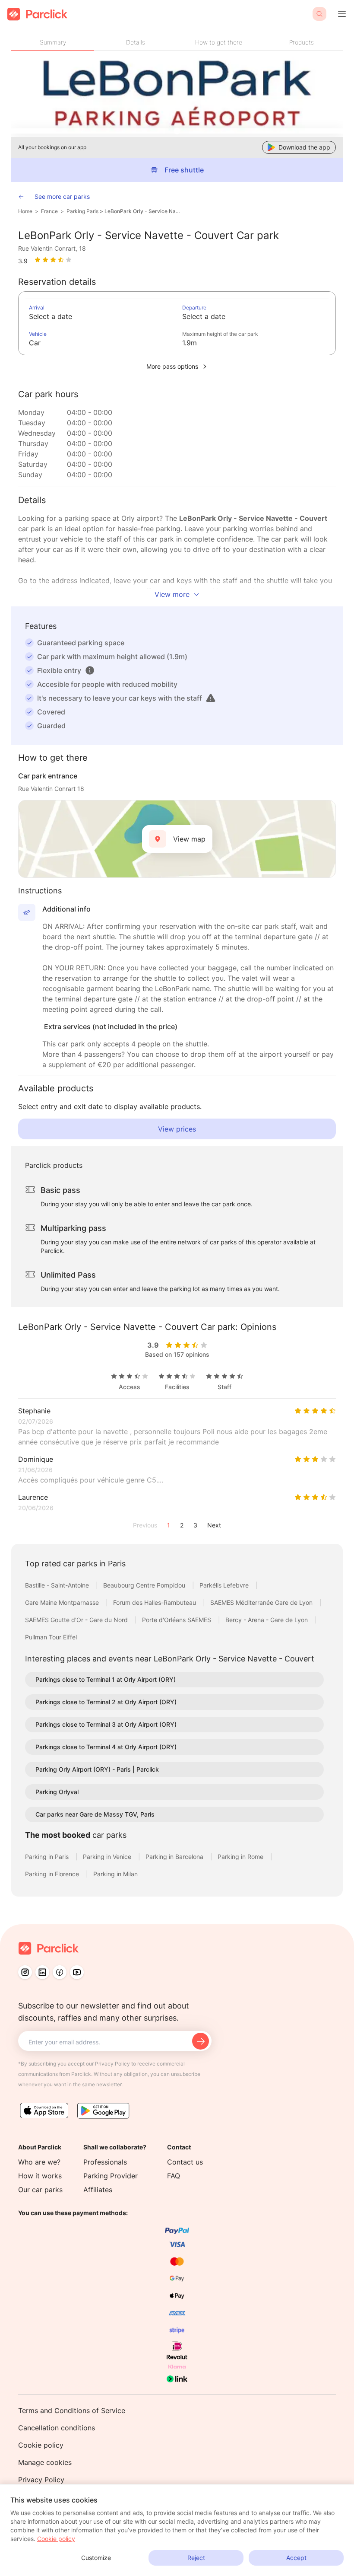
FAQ (174, 2176)
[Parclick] (37, 14)
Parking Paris (82, 211)
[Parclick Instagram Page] (25, 1972)
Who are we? (39, 2162)
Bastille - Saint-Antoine (58, 1585)
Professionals (105, 2162)
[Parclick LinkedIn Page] (42, 1972)
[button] (90, 670)
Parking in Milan (115, 1874)
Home (25, 211)
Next (214, 1525)
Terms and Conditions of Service (72, 2410)
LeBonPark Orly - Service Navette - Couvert (143, 211)
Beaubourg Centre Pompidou (145, 1585)
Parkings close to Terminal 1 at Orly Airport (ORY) (106, 1679)
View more (172, 594)
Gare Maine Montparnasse (63, 1602)
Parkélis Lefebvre (225, 1585)
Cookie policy (41, 2445)
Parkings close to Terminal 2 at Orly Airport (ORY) (106, 1702)
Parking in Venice (108, 1857)
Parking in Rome (241, 1857)
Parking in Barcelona (175, 1857)
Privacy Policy (41, 2480)
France (49, 211)
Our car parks (40, 2190)
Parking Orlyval (57, 1792)
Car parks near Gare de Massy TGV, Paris (95, 1814)
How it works (40, 2176)
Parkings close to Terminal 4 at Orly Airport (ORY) (106, 1747)
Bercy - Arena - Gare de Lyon (267, 1620)
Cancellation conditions (57, 2428)
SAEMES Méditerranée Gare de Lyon (262, 1602)
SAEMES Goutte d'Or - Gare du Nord (77, 1620)
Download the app (304, 147)
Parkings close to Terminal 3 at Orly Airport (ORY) (106, 1724)
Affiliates (98, 2190)
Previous (145, 1525)
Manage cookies (45, 2462)
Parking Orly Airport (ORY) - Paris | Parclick (97, 1769)
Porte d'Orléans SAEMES (177, 1620)
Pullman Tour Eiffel (51, 1637)
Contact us (185, 2162)
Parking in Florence (53, 1874)
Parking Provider (111, 2176)
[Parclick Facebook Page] (60, 1972)
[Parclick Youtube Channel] (77, 1972)
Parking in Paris (48, 1857)
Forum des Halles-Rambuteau (155, 1602)
